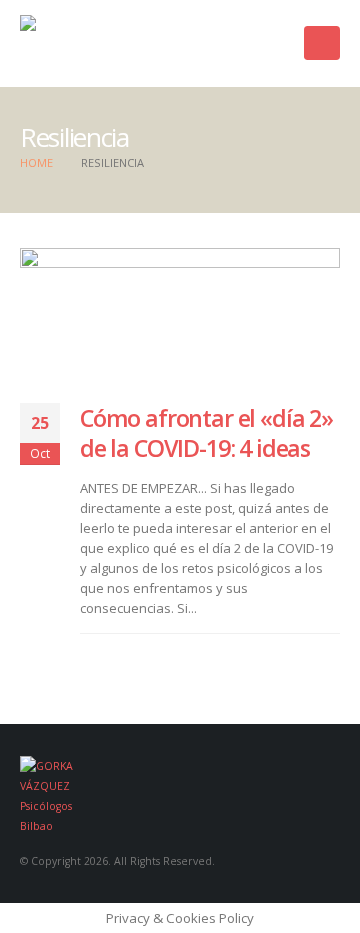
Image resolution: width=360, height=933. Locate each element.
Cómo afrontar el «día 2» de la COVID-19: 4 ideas (206, 433)
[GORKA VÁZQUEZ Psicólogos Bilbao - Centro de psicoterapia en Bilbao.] (115, 43)
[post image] (180, 310)
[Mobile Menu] (322, 43)
